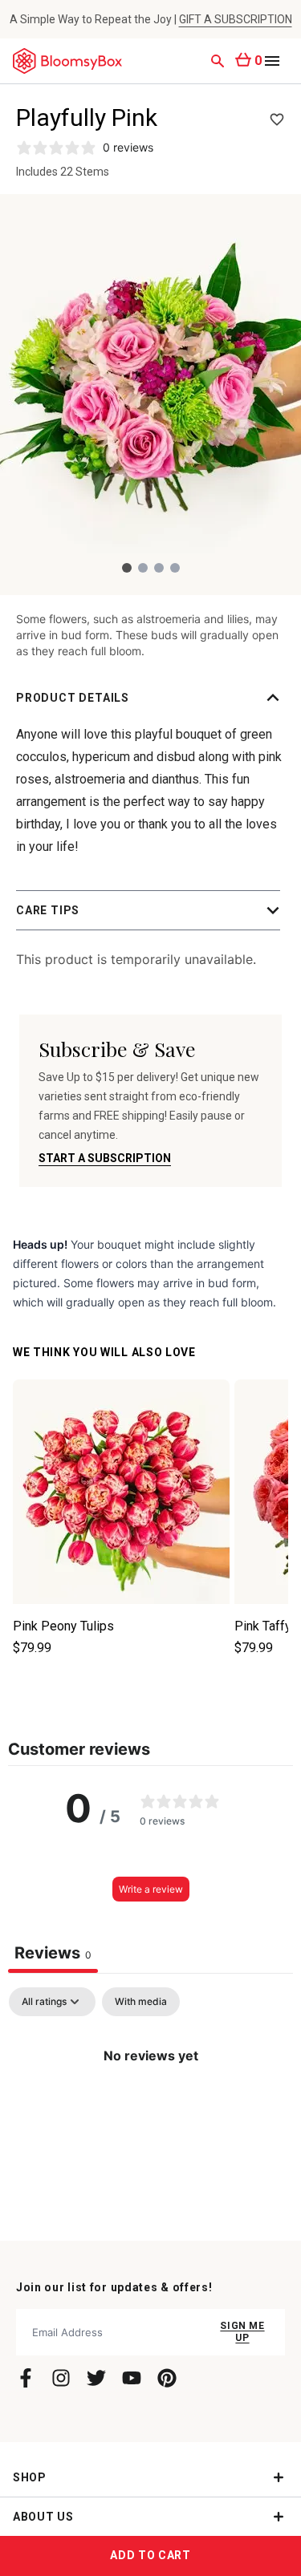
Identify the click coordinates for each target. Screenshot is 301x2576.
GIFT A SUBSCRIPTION (236, 19)
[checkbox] (141, 2002)
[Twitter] (96, 2378)
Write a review (151, 1889)
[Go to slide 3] (159, 568)
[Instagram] (61, 2378)
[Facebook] (26, 2378)
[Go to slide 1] (127, 568)
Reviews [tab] (53, 1953)
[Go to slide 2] (143, 568)
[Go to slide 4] (175, 568)
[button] (150, 698)
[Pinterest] (167, 2378)
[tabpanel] (150, 2110)
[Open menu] (272, 61)
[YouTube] (132, 2378)
